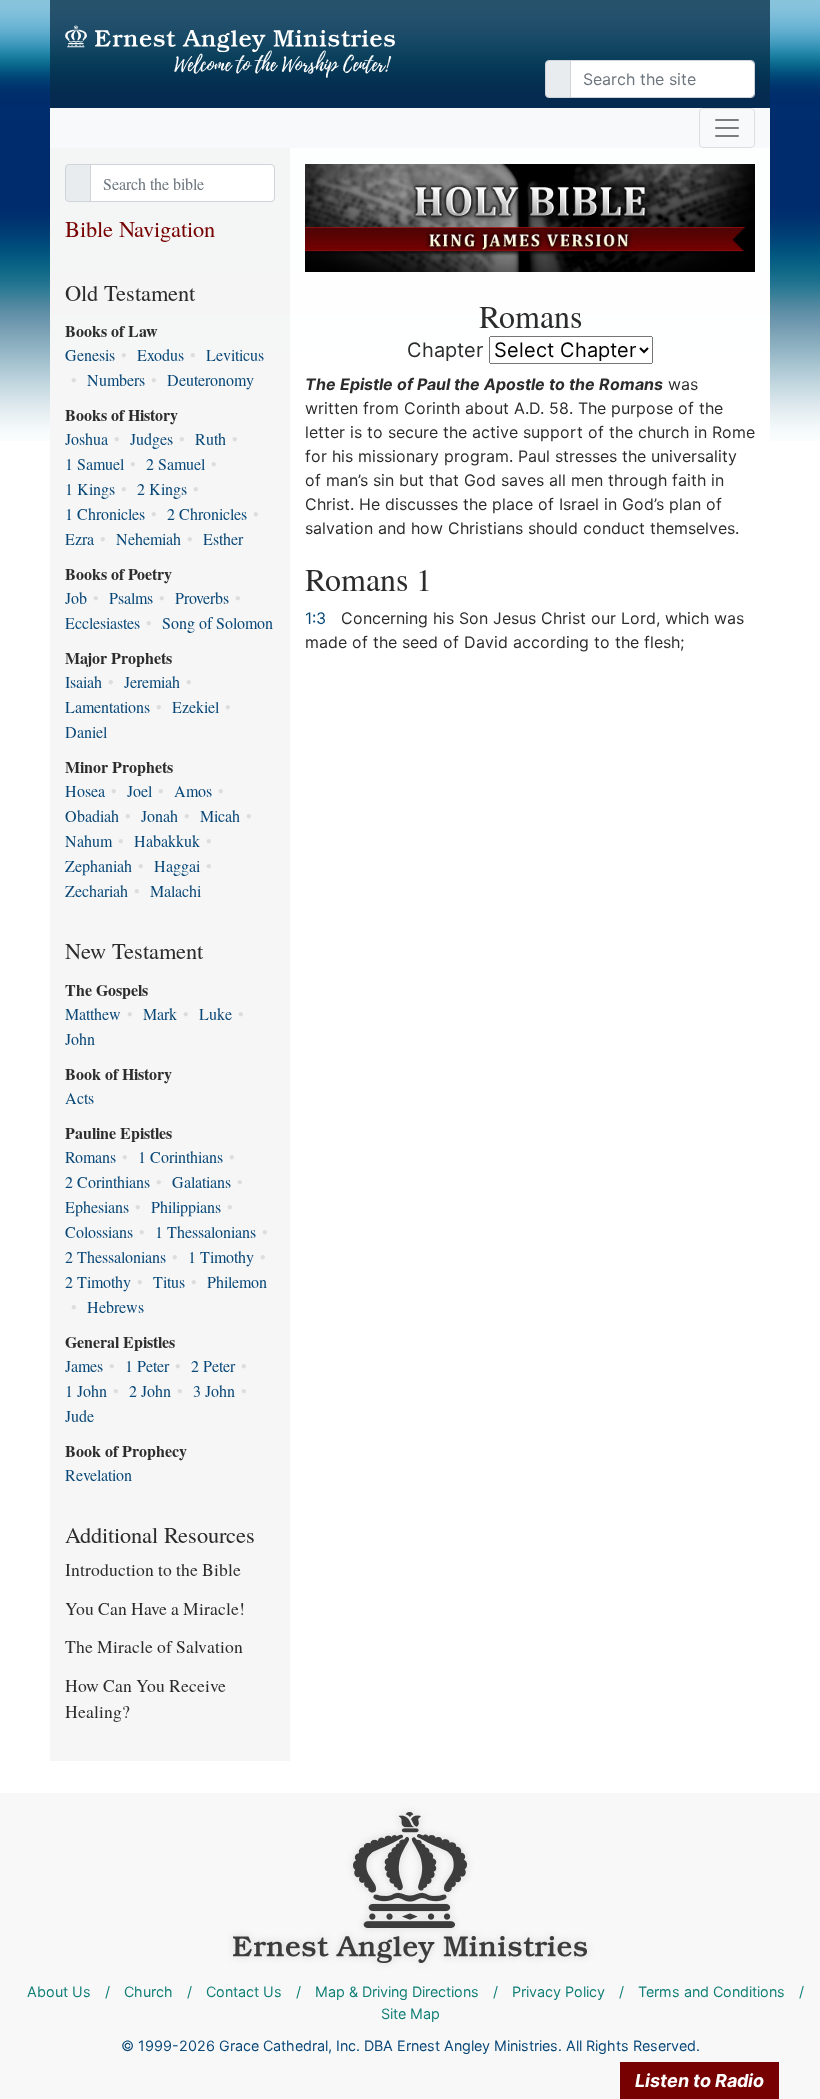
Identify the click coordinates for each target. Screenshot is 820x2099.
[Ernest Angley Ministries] (410, 1886)
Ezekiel (195, 706)
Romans (90, 1156)
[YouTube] (720, 40)
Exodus (160, 354)
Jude (79, 1415)
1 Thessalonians (205, 1231)
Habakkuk (167, 840)
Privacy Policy (558, 1991)
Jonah (159, 815)
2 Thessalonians (115, 1256)
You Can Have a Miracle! (155, 1608)
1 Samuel (94, 463)
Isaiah (83, 681)
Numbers (116, 379)
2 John (150, 1390)
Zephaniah (98, 865)
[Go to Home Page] (230, 52)
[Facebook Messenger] (740, 40)
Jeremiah (152, 681)
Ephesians (97, 1206)
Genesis (90, 354)
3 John (214, 1390)
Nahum (88, 840)
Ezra (79, 538)
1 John (86, 1390)
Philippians (186, 1206)
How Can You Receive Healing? (145, 1698)
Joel (139, 790)
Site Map (410, 2013)
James (84, 1365)
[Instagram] (730, 40)
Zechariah (96, 890)
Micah (220, 815)
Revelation (98, 1474)
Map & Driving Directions (397, 1991)
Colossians (99, 1231)
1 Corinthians (180, 1156)
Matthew (93, 1013)
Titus (169, 1281)
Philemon (237, 1281)
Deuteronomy (210, 379)
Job (76, 597)
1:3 (315, 618)
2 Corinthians (107, 1181)
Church (148, 1991)
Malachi (175, 890)
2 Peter (213, 1365)
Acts (79, 1097)
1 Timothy (221, 1256)
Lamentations (107, 706)
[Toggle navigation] (727, 128)
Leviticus (235, 354)
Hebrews (115, 1306)
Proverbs (202, 597)
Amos (193, 790)
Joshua (86, 438)
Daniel (86, 731)
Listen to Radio (699, 2080)
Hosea (85, 790)
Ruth (210, 438)
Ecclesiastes (102, 622)
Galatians (201, 1181)
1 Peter (147, 1365)
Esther (223, 538)
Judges (151, 438)
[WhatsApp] (750, 40)
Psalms (131, 597)
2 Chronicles (207, 513)
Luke (215, 1013)
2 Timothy (98, 1281)
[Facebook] (710, 40)
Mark (160, 1013)
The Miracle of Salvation (154, 1646)
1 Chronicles (105, 513)
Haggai (177, 865)
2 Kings (162, 488)
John (80, 1038)
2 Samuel (175, 463)
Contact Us (244, 1991)
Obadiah (92, 815)
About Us (59, 1991)
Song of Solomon (217, 622)
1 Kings (90, 488)
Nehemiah (148, 538)
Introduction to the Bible (153, 1569)
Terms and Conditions (711, 1991)
